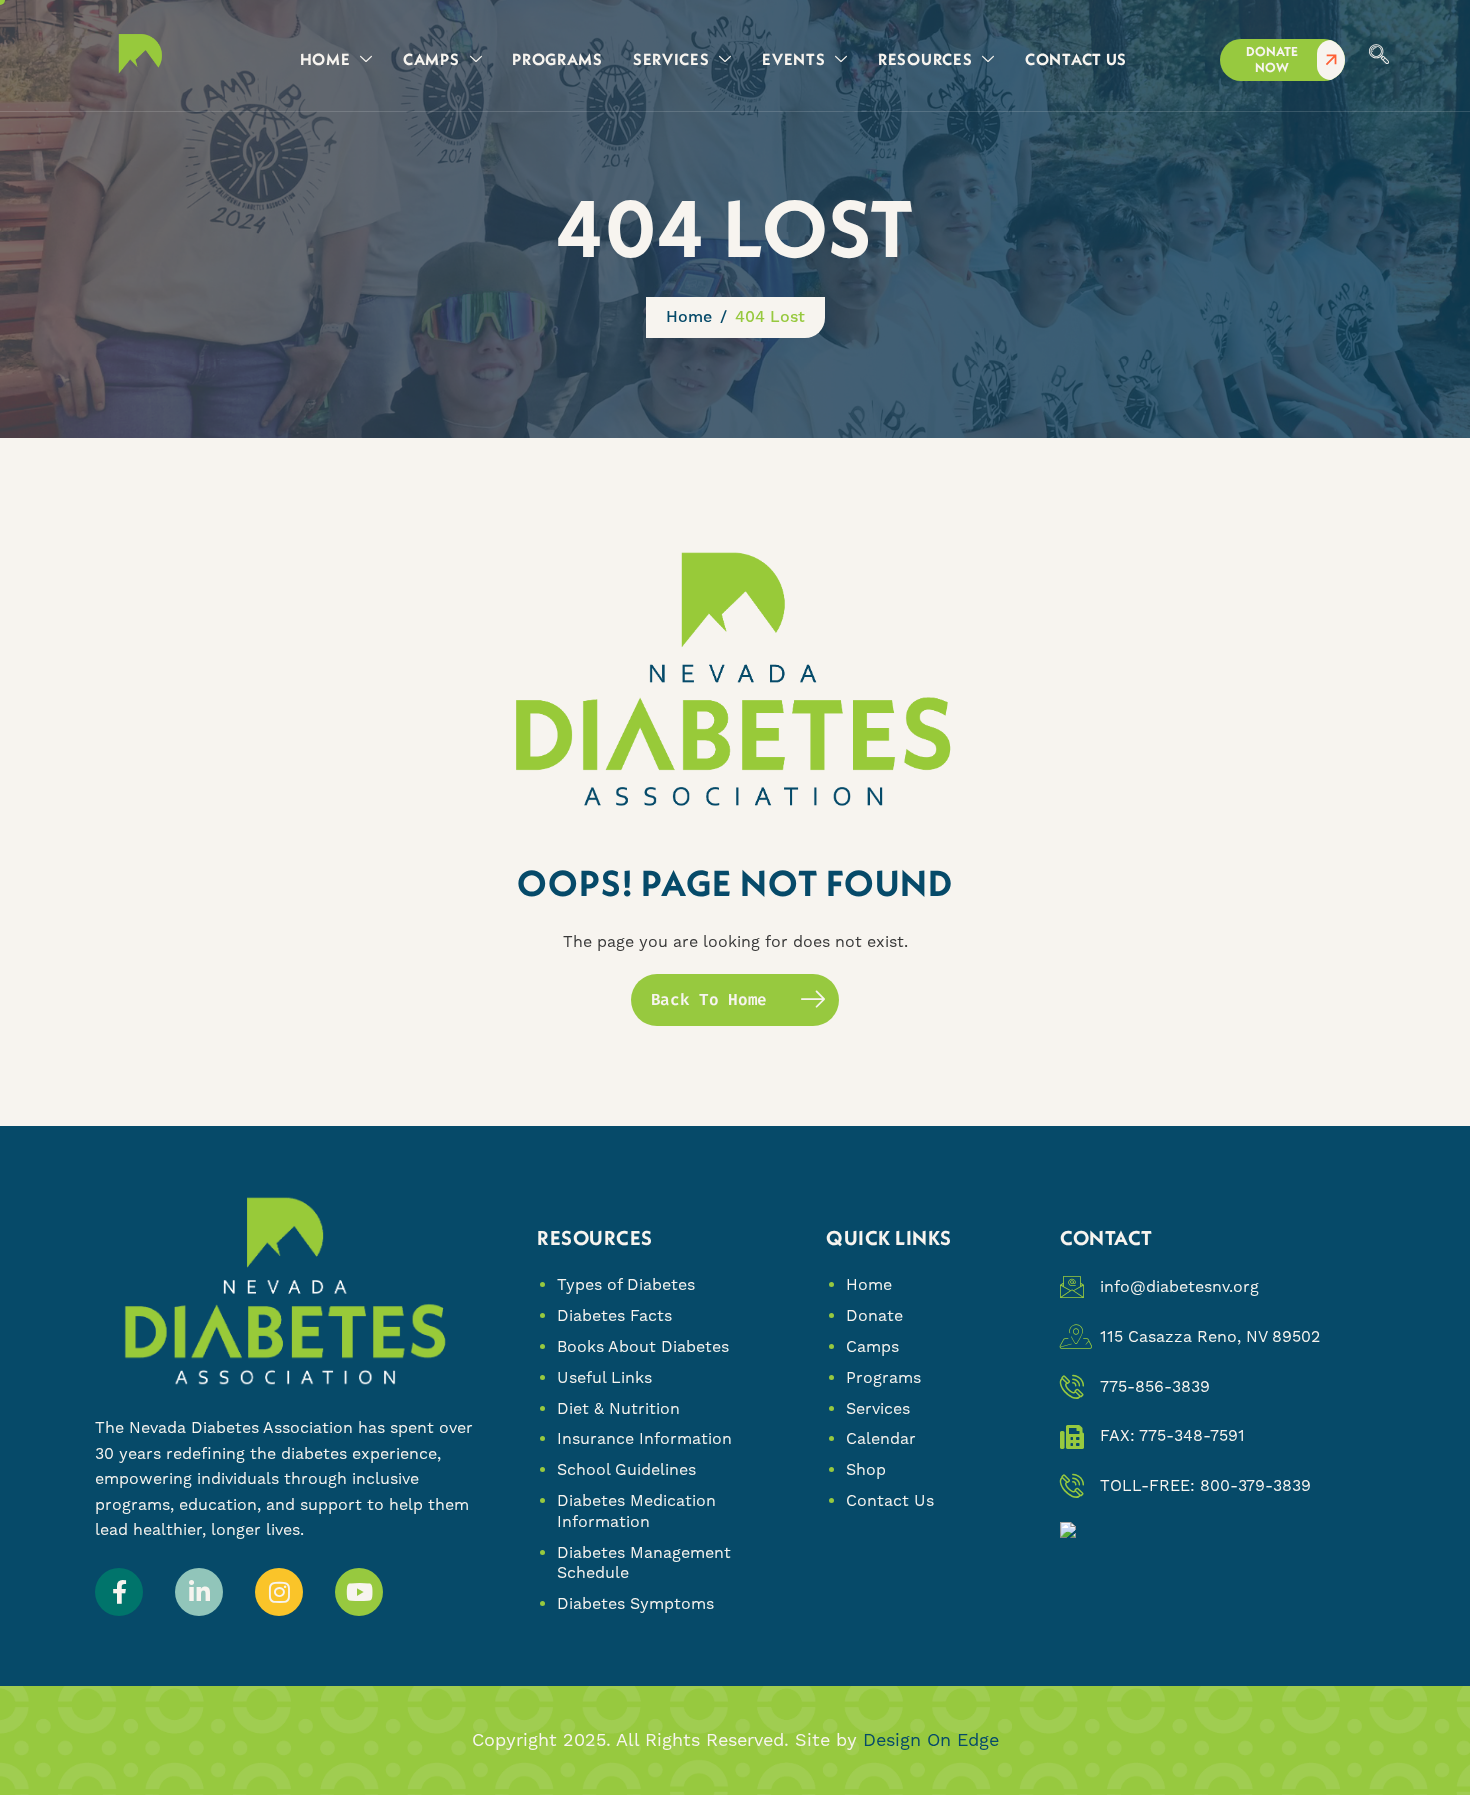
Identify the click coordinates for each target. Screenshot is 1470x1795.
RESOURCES (925, 59)
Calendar (881, 1438)
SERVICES (671, 59)
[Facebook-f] (119, 1592)
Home (869, 1284)
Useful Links (604, 1377)
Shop (866, 1469)
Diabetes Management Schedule (644, 1563)
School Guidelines (626, 1469)
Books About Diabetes (643, 1346)
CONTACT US (1076, 59)
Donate (874, 1315)
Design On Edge (931, 1739)
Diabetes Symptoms (635, 1603)
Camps (872, 1346)
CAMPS (431, 59)
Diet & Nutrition (618, 1408)
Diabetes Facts (614, 1315)
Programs (883, 1377)
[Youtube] (359, 1592)
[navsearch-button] (1379, 56)
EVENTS (793, 59)
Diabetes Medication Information (636, 1511)
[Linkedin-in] (199, 1592)
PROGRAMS (557, 59)
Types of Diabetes (626, 1284)
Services (878, 1408)
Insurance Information (644, 1438)
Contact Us (890, 1500)
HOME (325, 59)
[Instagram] (279, 1592)
